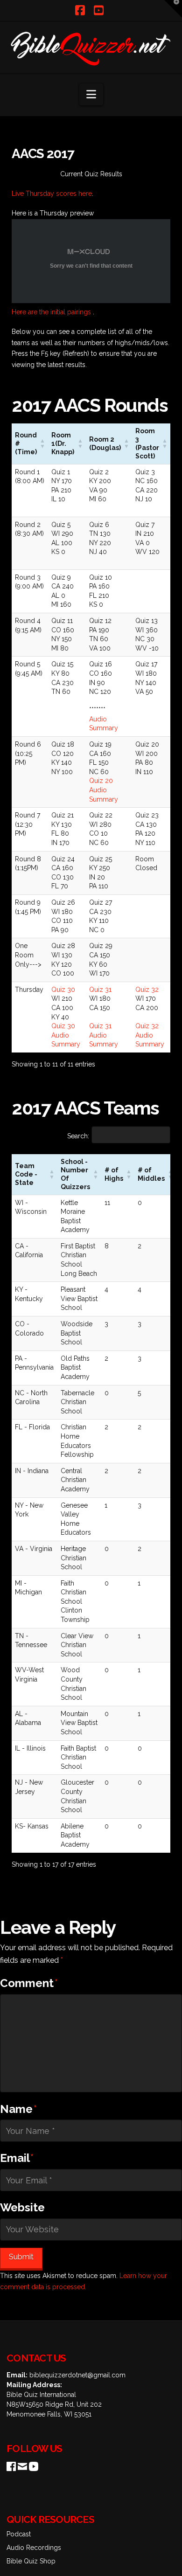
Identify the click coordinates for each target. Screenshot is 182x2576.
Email (17, 2158)
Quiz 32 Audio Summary (150, 1035)
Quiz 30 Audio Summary (66, 1035)
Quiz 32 (147, 990)
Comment (29, 1983)
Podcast (19, 2534)
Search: (78, 1136)
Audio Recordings (34, 2548)
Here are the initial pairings (52, 312)
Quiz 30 (63, 990)
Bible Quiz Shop (31, 2561)
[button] (91, 94)
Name (18, 2109)
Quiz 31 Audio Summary (104, 1035)
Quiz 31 (100, 990)
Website (22, 2207)
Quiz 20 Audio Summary (104, 790)
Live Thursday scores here (52, 194)
